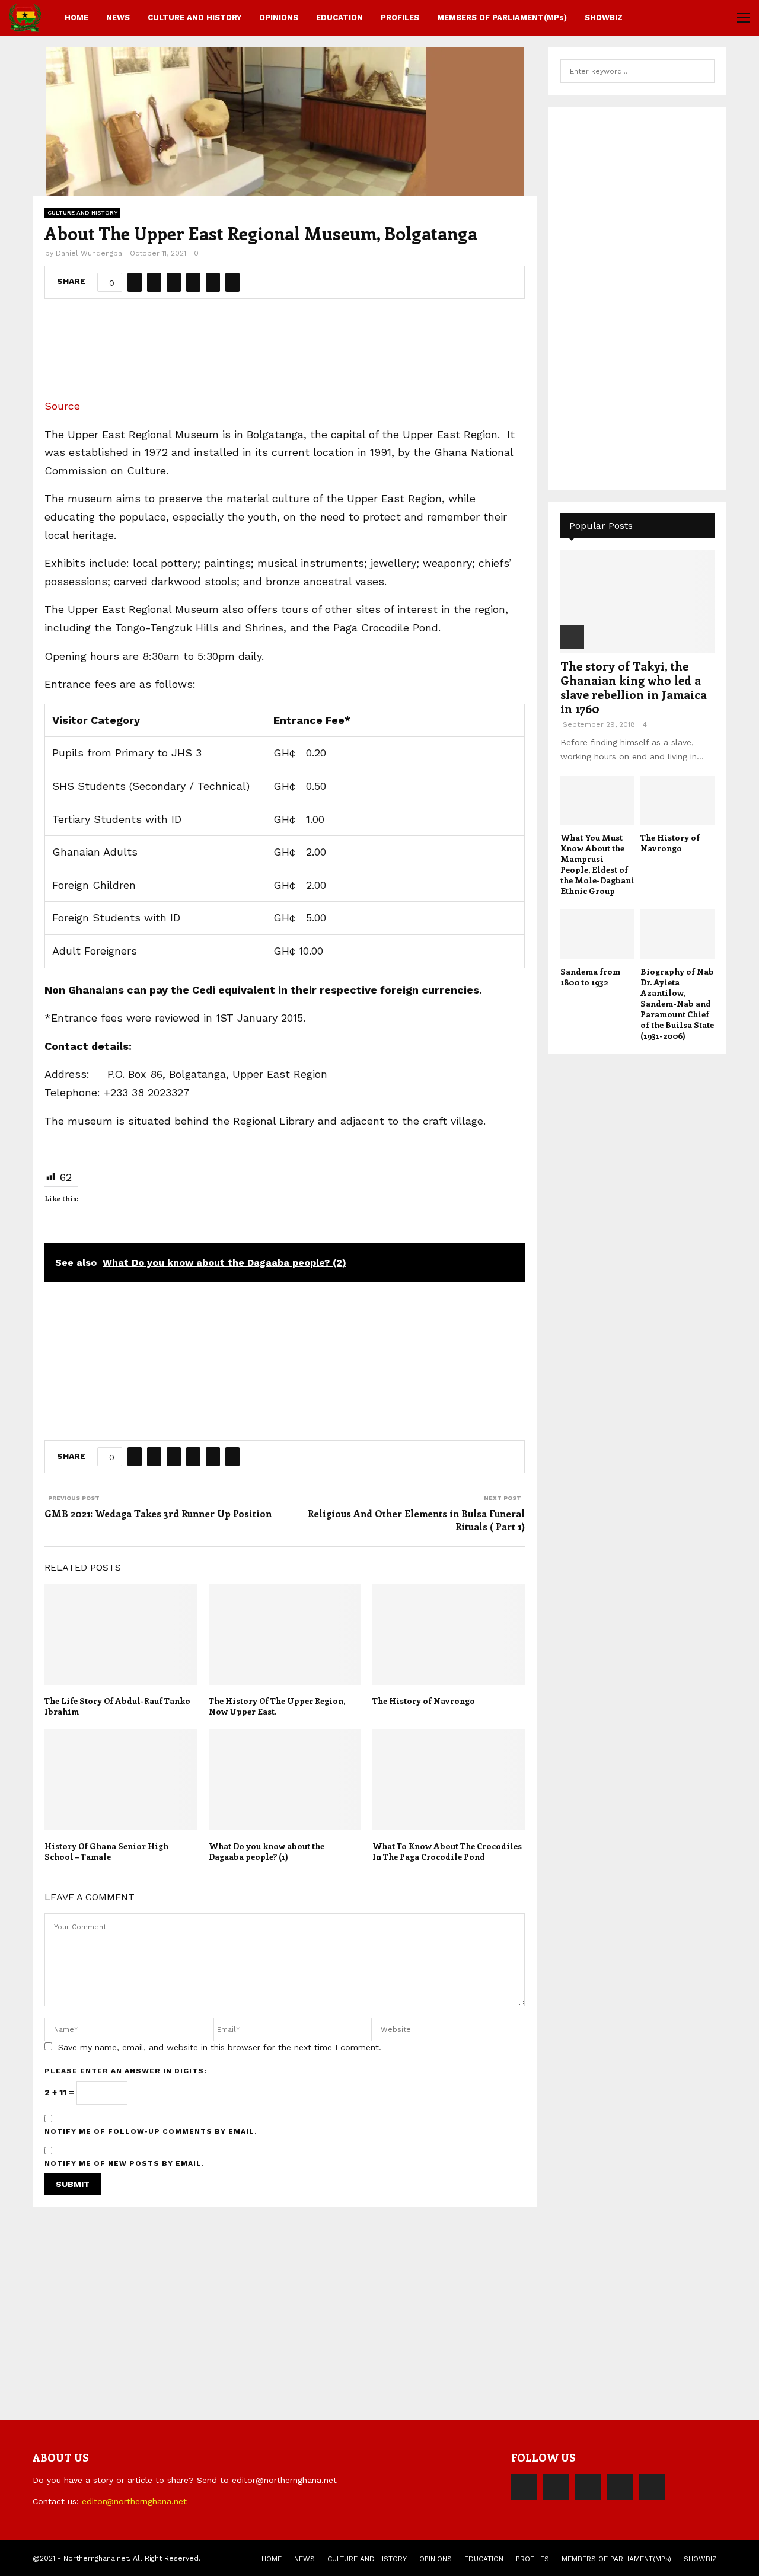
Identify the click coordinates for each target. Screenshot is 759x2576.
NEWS (118, 17)
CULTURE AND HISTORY (194, 17)
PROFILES (400, 17)
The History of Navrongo (424, 1701)
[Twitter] (556, 2487)
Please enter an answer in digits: (126, 2071)
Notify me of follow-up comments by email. (151, 2131)
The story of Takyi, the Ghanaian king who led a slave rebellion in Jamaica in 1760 (634, 687)
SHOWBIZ (604, 17)
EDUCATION (339, 17)
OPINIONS (279, 17)
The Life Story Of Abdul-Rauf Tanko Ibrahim (117, 1706)
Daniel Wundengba (89, 253)
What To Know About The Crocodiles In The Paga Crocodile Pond (447, 1851)
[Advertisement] (285, 353)
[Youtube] (652, 2487)
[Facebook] (524, 2487)
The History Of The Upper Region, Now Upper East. (277, 1706)
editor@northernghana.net (134, 2501)
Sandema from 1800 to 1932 (590, 977)
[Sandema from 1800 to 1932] (597, 934)
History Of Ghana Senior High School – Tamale (106, 1851)
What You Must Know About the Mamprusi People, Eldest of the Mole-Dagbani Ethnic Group (597, 864)
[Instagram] (588, 2487)
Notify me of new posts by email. (125, 2163)
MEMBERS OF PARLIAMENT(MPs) (502, 17)
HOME (76, 17)
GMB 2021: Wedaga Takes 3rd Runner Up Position (158, 1513)
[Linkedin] (620, 2487)
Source (62, 406)
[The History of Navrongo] (677, 801)
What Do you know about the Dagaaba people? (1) (267, 1851)
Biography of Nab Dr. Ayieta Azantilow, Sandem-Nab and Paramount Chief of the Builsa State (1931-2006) (677, 1003)
